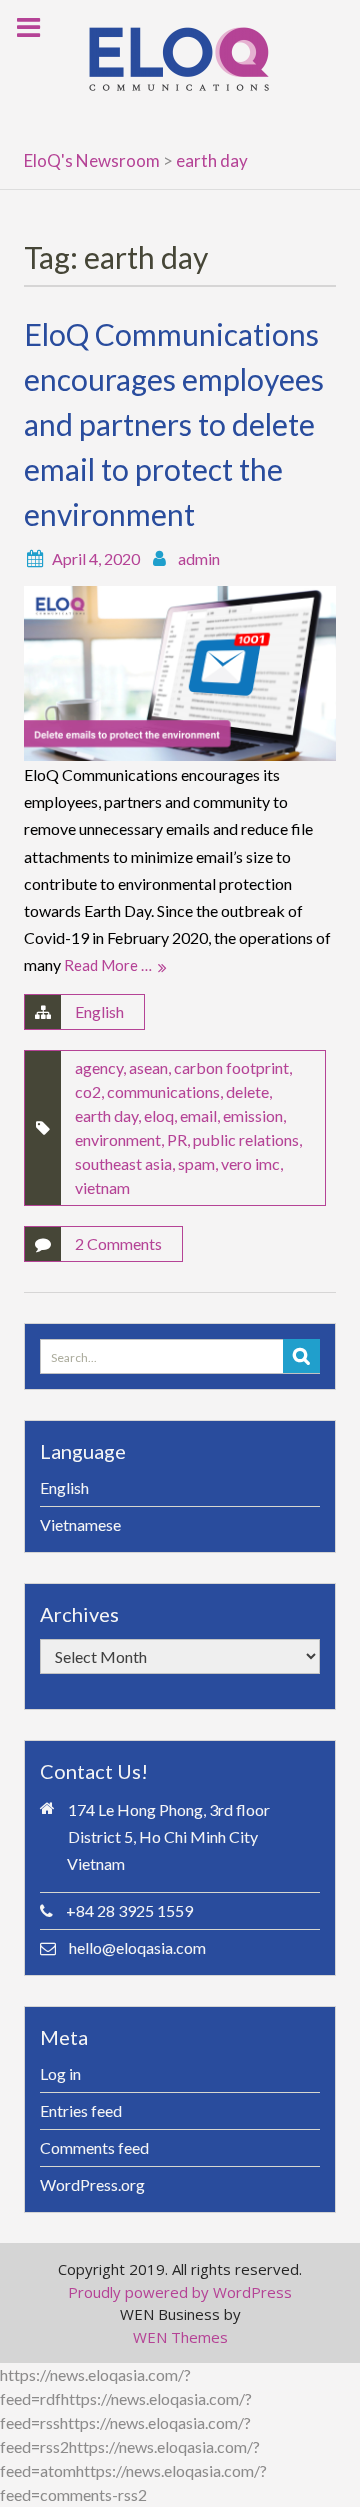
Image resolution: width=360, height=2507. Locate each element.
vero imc (250, 1163)
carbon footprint (231, 1067)
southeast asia (123, 1163)
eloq (159, 1115)
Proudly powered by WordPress (180, 2292)
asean (148, 1067)
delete (247, 1091)
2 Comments (118, 1243)
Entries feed (81, 2110)
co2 (88, 1091)
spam (196, 1163)
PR (177, 1139)
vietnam (102, 1187)
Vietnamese (80, 1524)
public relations (246, 1139)
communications (163, 1091)
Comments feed (94, 2147)
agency (99, 1067)
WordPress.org (92, 2184)
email (198, 1115)
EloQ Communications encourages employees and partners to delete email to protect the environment (174, 424)
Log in (60, 2073)
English (99, 1011)
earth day (106, 1115)
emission (253, 1115)
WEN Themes (180, 2337)
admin (199, 558)
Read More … (108, 965)
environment (118, 1139)
